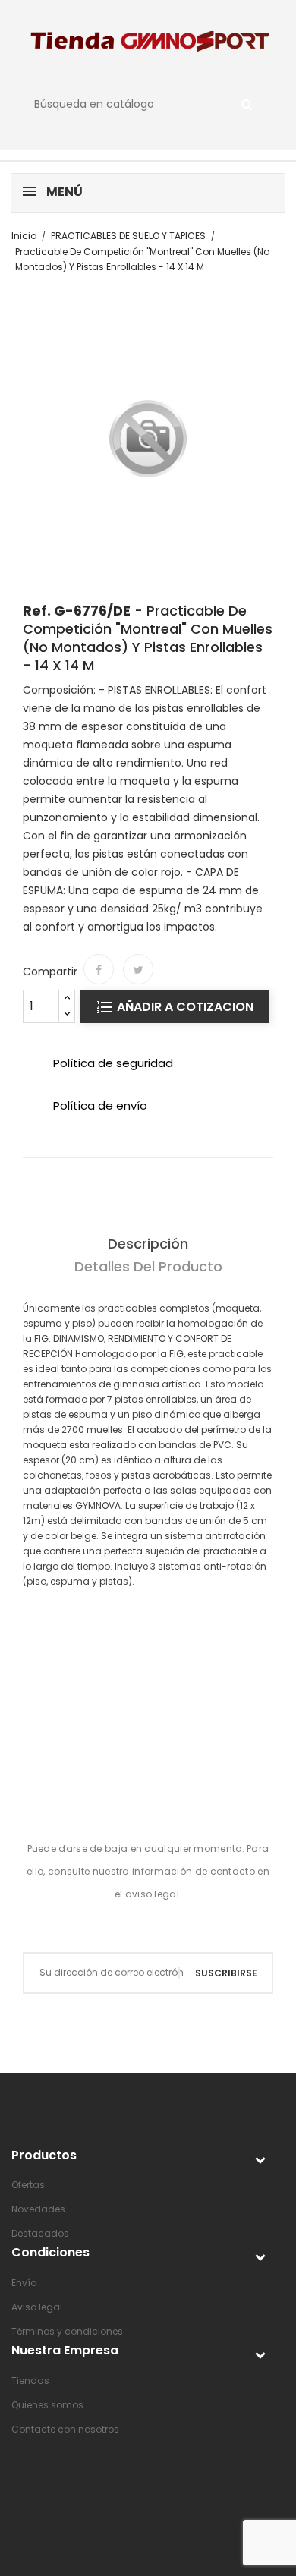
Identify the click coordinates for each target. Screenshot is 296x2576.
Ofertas (28, 2185)
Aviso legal (37, 2307)
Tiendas (30, 2381)
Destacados (40, 2233)
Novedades (38, 2209)
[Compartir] (99, 969)
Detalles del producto (148, 1266)
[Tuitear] (138, 969)
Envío (24, 2283)
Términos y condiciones (67, 2331)
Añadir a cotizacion (184, 1007)
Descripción (148, 1244)
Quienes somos (47, 2405)
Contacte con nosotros (65, 2429)
